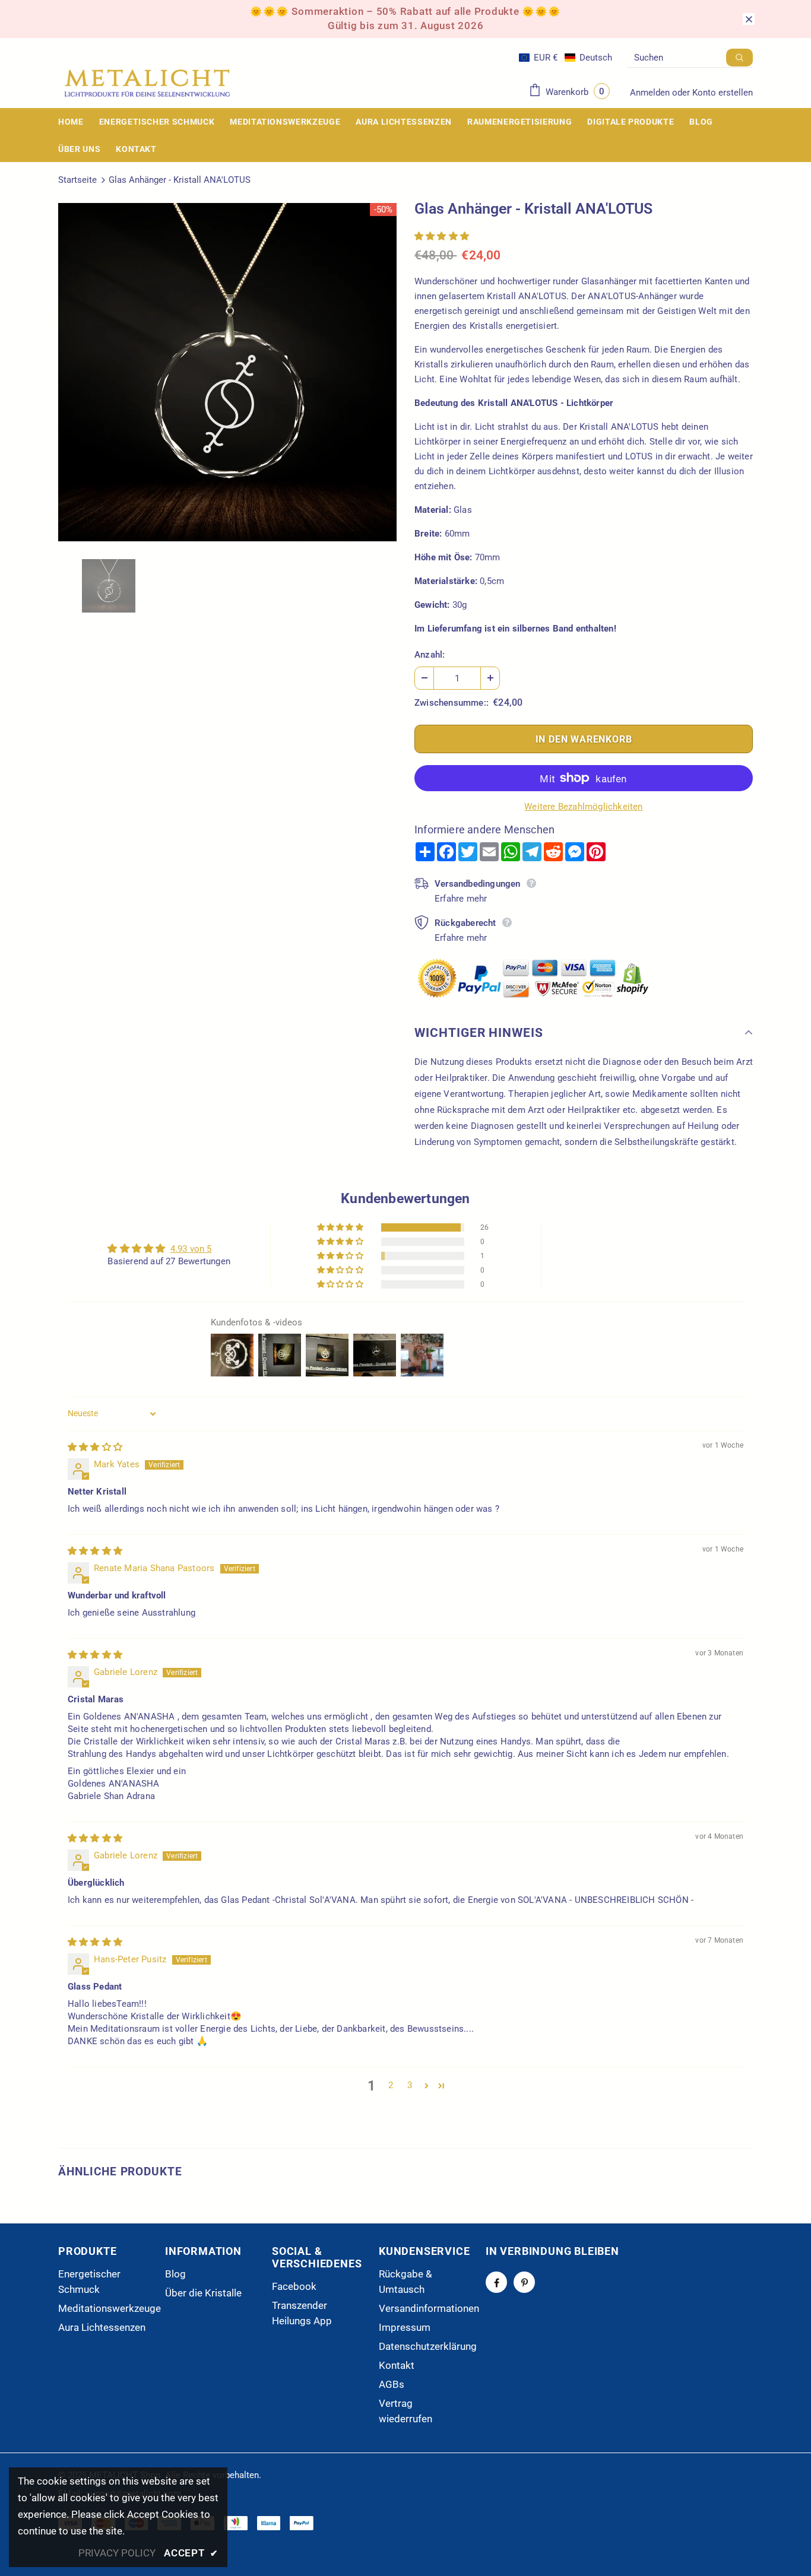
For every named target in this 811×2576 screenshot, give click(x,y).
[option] (227, 372)
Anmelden (651, 93)
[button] (566, 58)
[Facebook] (496, 2282)
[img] (95, 1447)
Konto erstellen (723, 93)
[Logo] (147, 83)
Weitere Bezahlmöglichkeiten (583, 807)
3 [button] (410, 2085)
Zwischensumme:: (452, 703)
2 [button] (391, 2085)
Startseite (77, 180)
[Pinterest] (524, 2282)
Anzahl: (430, 655)
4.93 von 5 (191, 1249)
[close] (749, 19)
